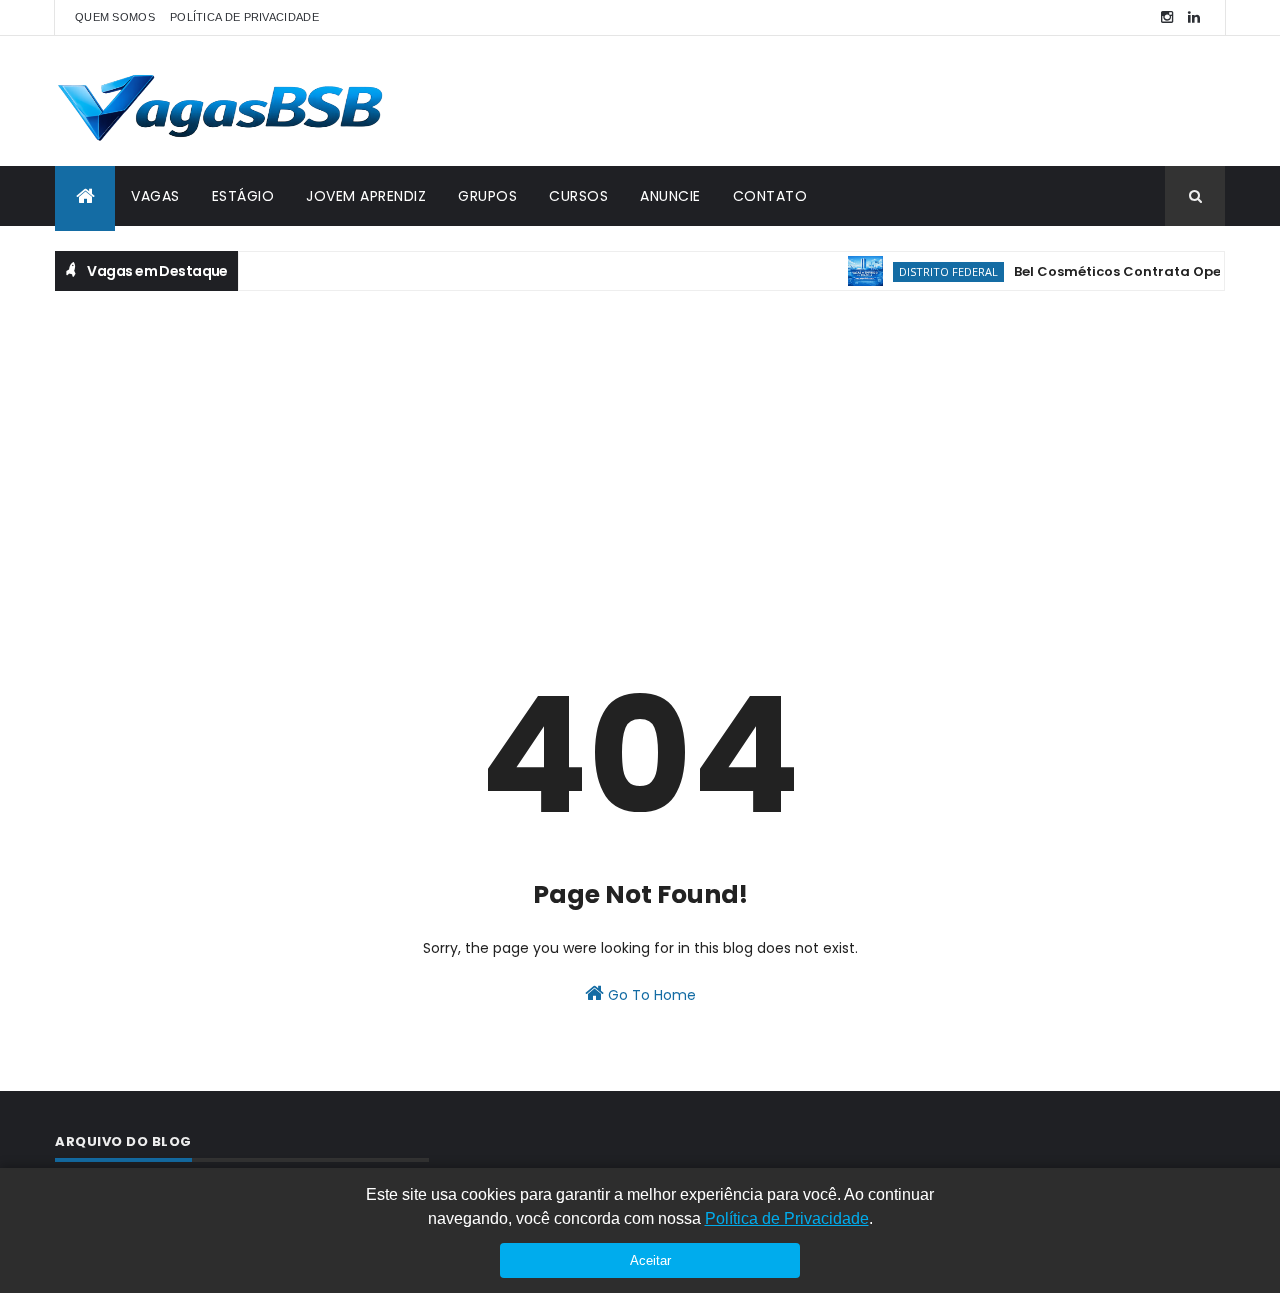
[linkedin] (1194, 17)
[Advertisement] (640, 451)
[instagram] (1167, 17)
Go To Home (650, 995)
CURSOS (578, 196)
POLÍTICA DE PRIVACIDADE (244, 17)
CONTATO (770, 196)
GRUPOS (487, 196)
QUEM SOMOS (115, 17)
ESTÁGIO (243, 196)
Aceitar (650, 1260)
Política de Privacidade (787, 1218)
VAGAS (155, 196)
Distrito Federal (936, 271)
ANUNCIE (670, 196)
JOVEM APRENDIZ (366, 196)
